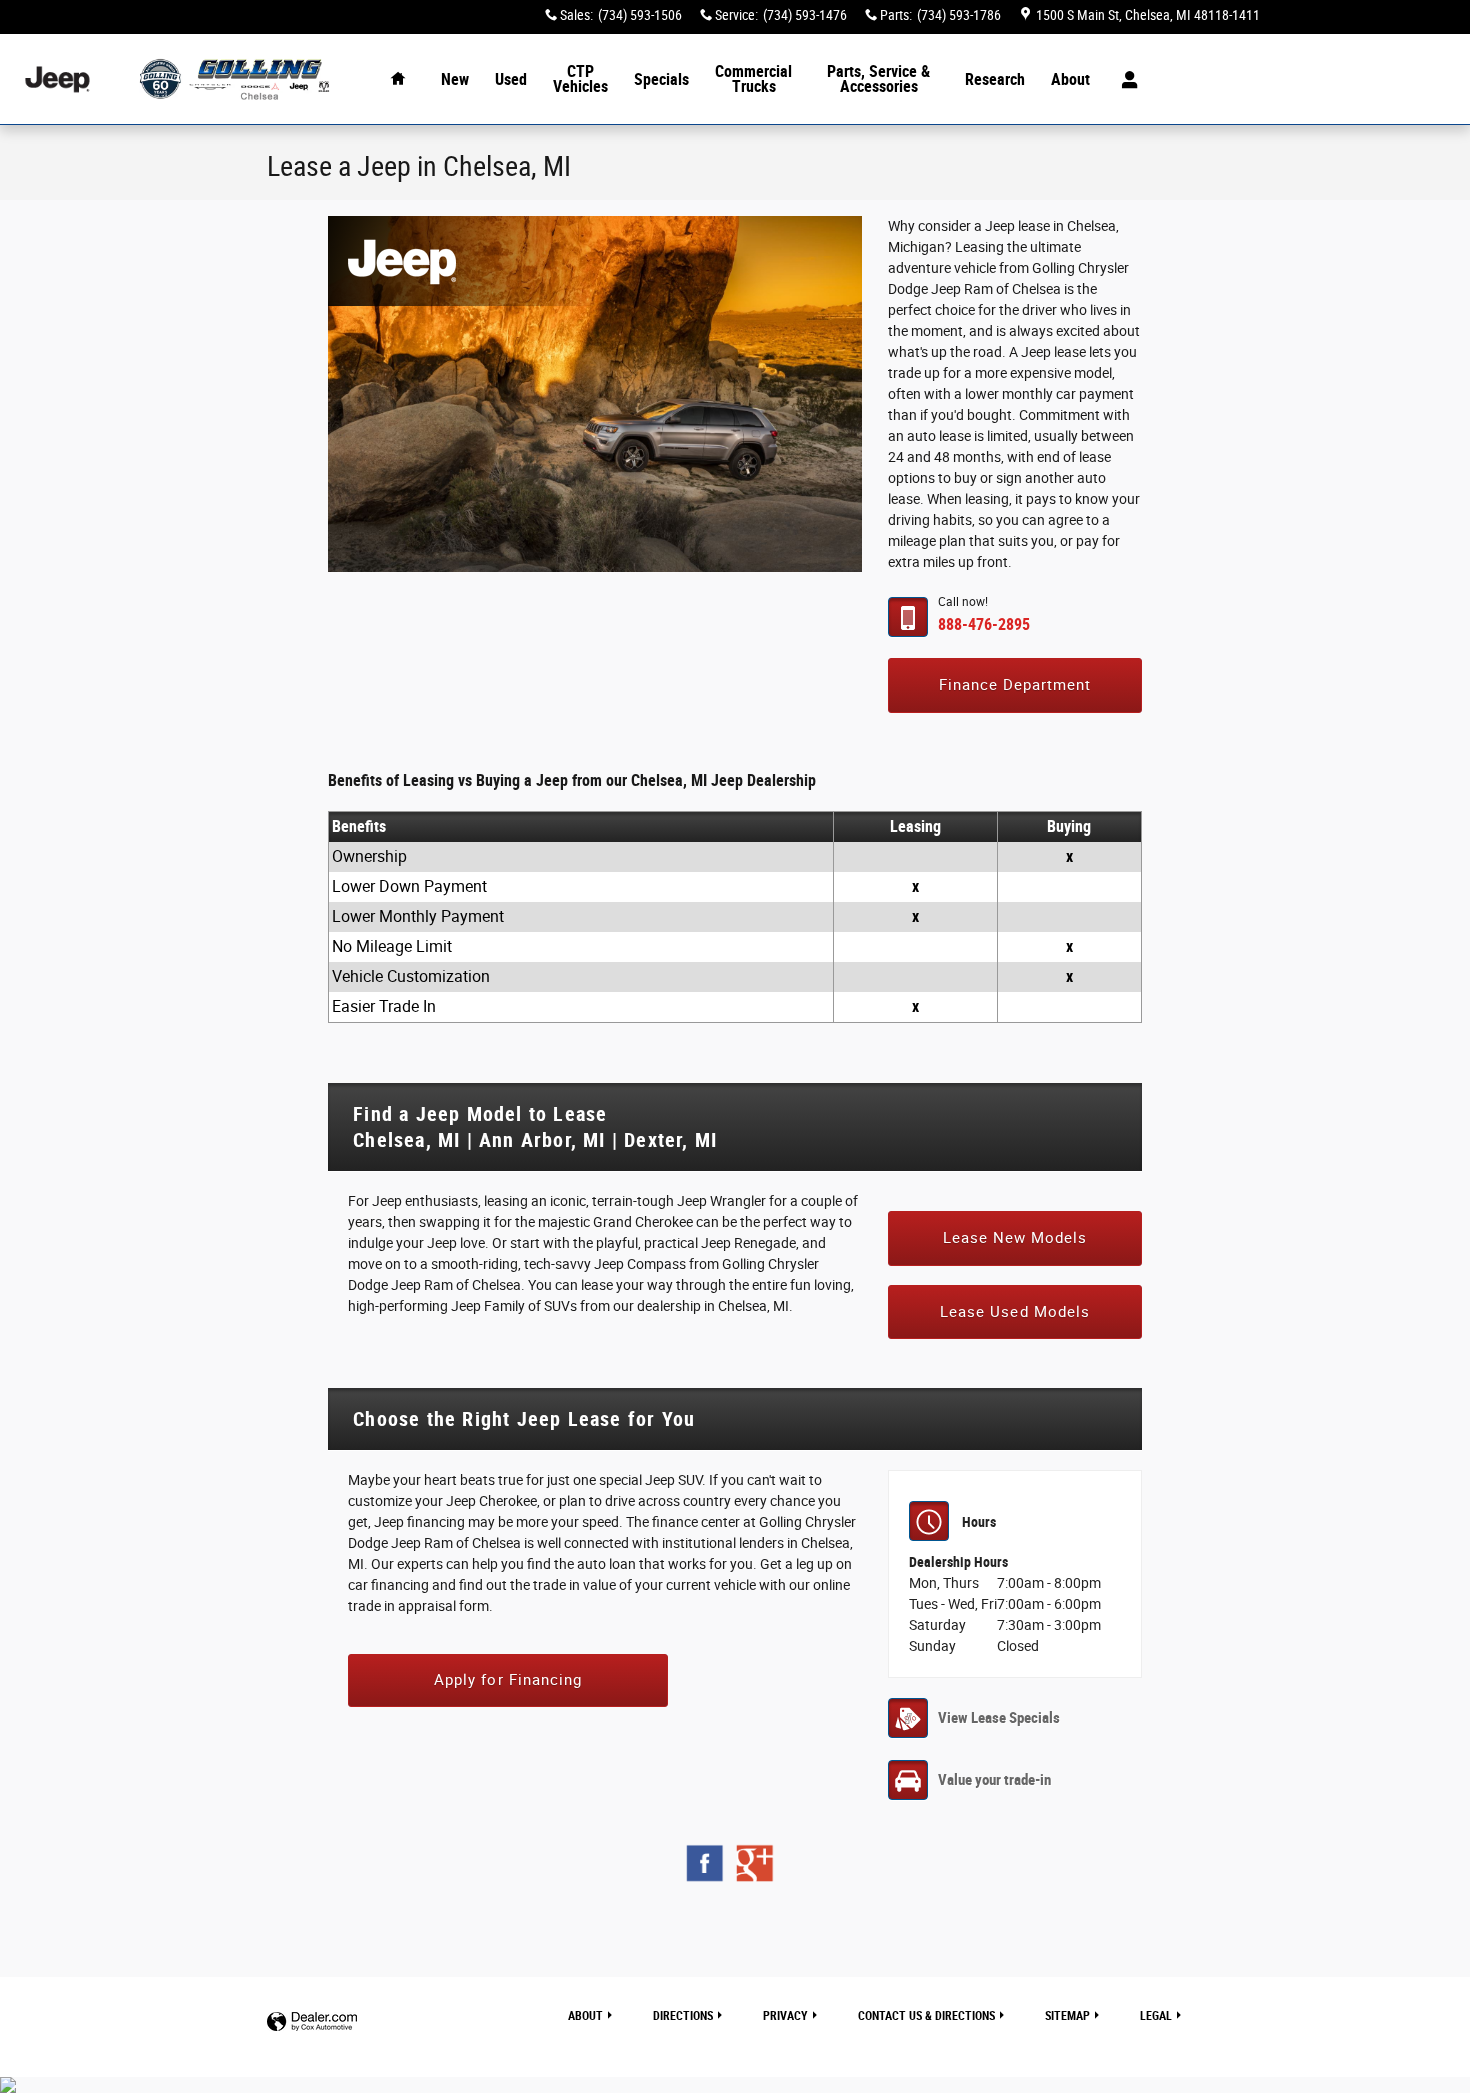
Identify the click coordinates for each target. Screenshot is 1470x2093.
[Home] (57, 79)
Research (995, 79)
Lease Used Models (1015, 1312)
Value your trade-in (994, 1780)
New (455, 79)
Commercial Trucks (753, 79)
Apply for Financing (508, 1680)
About (1070, 79)
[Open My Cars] (1124, 80)
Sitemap (1067, 2016)
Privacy (785, 2016)
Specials (661, 79)
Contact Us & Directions (926, 2016)
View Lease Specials (999, 1718)
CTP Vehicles (580, 79)
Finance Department (1015, 685)
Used (511, 79)
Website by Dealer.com (312, 2022)
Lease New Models (1015, 1238)
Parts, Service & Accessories (878, 79)
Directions (683, 2016)
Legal (1156, 2016)
